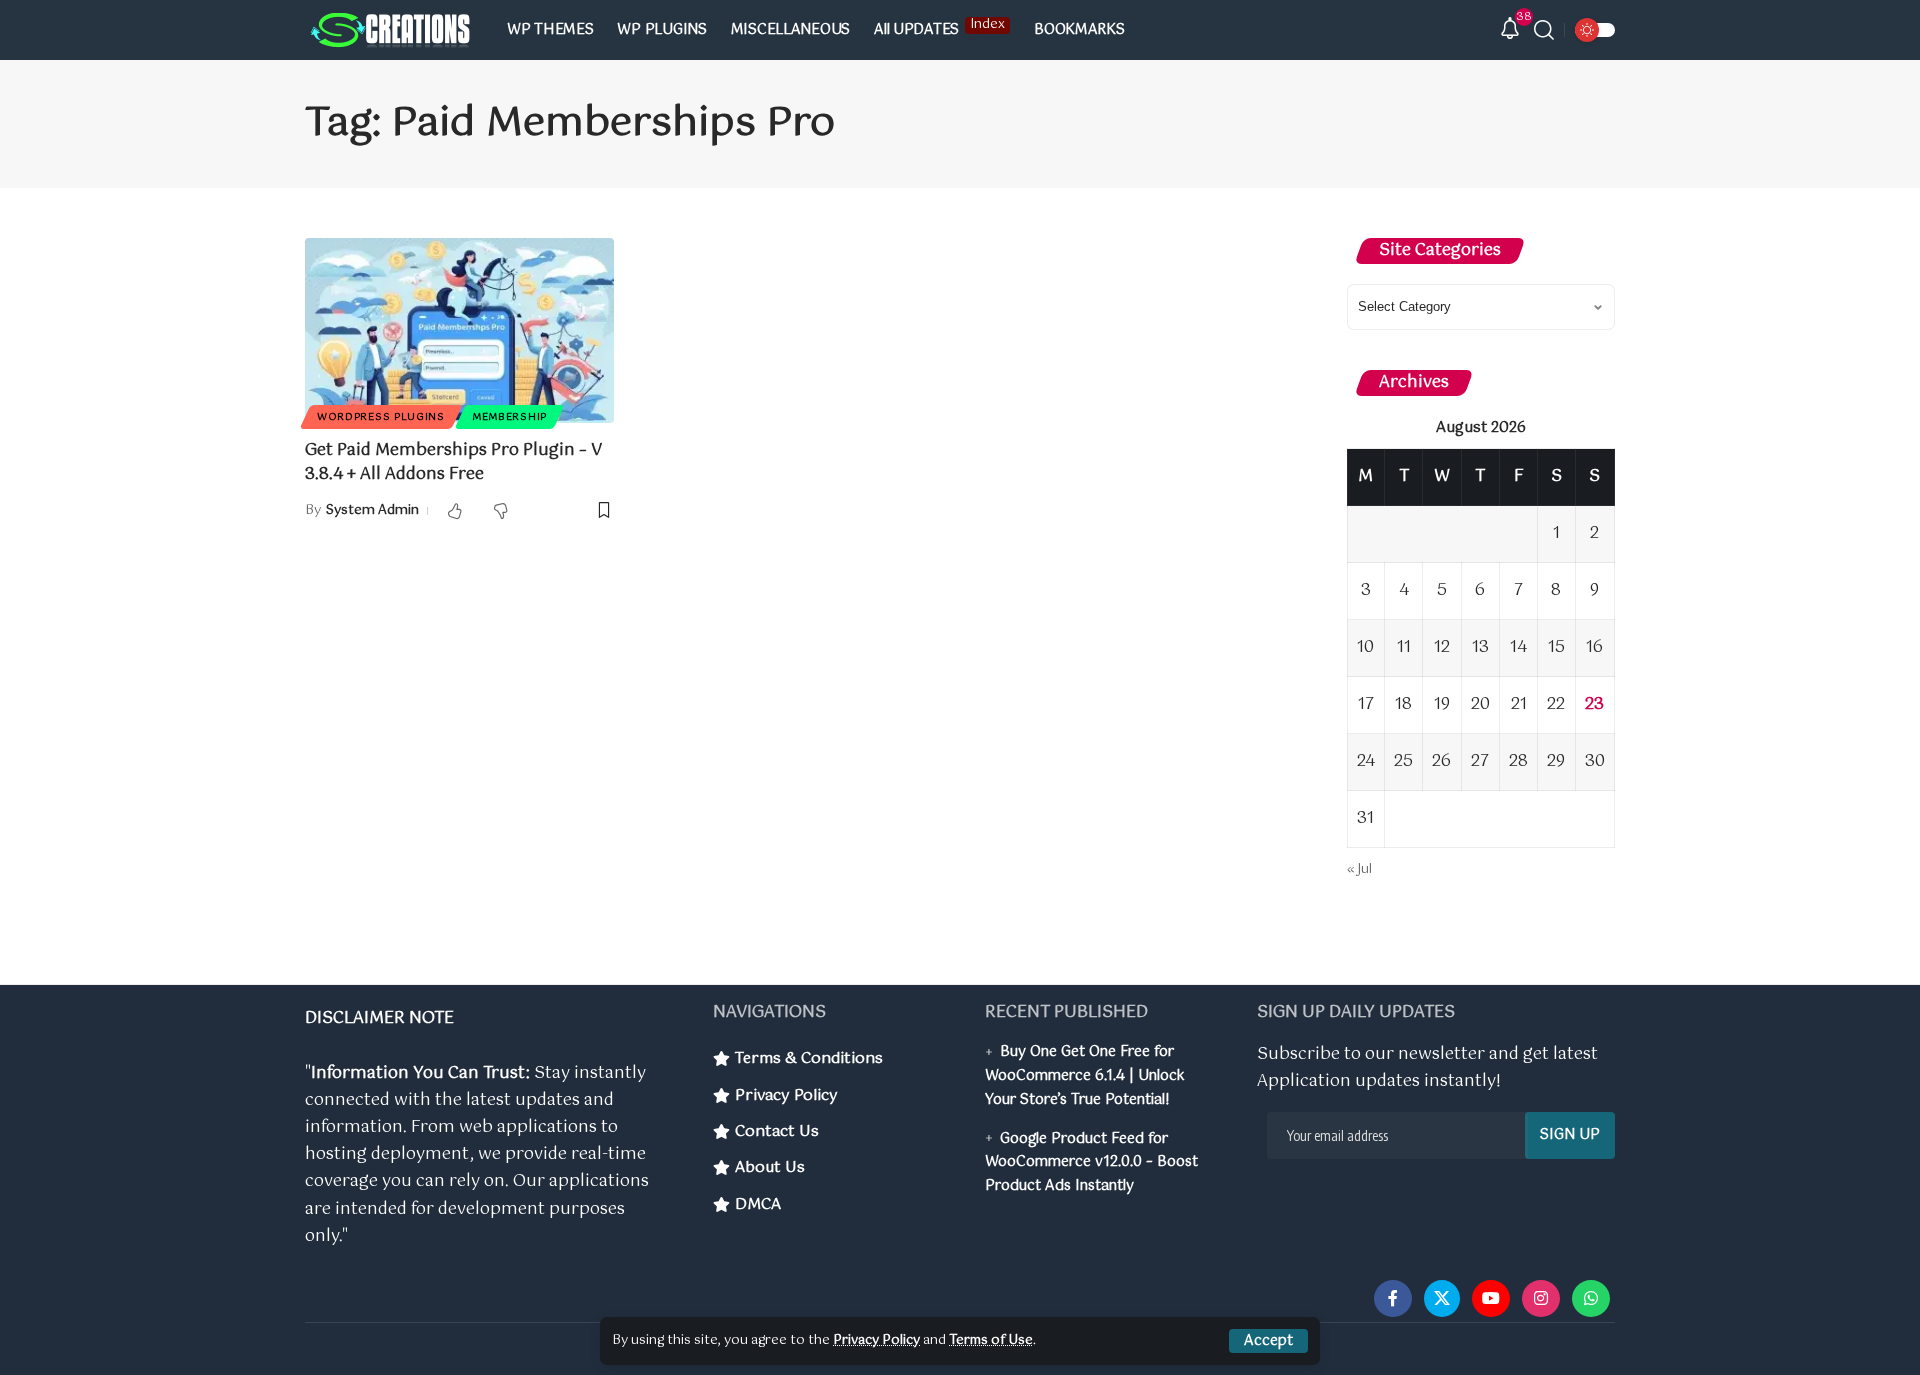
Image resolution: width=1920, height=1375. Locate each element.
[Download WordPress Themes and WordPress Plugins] (390, 30)
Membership (509, 417)
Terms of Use (991, 1340)
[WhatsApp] (1591, 1298)
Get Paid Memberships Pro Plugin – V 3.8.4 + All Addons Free (453, 462)
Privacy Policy (876, 1340)
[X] (1442, 1298)
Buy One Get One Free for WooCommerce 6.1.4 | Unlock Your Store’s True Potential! (1085, 1076)
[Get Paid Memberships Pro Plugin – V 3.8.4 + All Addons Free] (459, 330)
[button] (1268, 1341)
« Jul (1359, 869)
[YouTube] (1491, 1298)
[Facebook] (1393, 1298)
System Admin (372, 510)
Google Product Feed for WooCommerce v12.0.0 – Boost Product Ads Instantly (1091, 1163)
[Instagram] (1541, 1298)
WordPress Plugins (381, 417)
